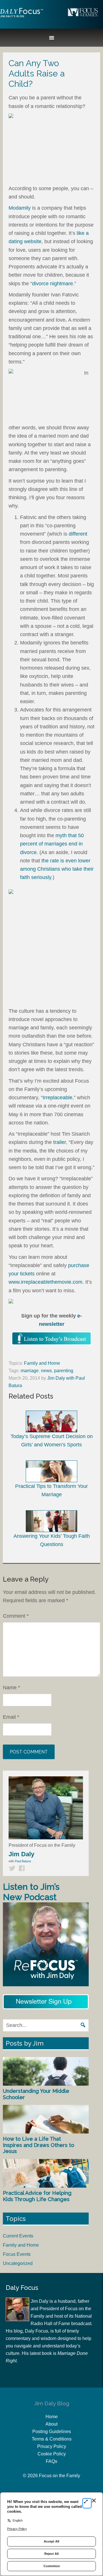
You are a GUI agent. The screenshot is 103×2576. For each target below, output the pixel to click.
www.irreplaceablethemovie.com (45, 1282)
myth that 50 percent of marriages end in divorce (52, 844)
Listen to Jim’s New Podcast (31, 1892)
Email (11, 1717)
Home (52, 2417)
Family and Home (42, 1363)
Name (11, 1688)
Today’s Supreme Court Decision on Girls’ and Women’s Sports (52, 1441)
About (51, 2424)
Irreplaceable (58, 1098)
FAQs (51, 2461)
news (46, 1371)
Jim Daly (21, 17)
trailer (60, 1142)
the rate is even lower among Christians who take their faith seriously (57, 869)
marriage (30, 1371)
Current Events (18, 2236)
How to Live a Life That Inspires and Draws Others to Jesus (38, 2145)
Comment (16, 1616)
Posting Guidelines (52, 2432)
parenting (64, 1371)
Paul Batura (23, 1861)
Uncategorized (18, 2263)
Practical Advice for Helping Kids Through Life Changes (37, 2196)
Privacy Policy (52, 2446)
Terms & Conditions (52, 2439)
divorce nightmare (53, 284)
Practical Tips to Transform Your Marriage (51, 1490)
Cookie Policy (52, 2454)
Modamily (20, 208)
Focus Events (17, 2254)
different (78, 534)
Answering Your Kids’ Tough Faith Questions (52, 1540)
